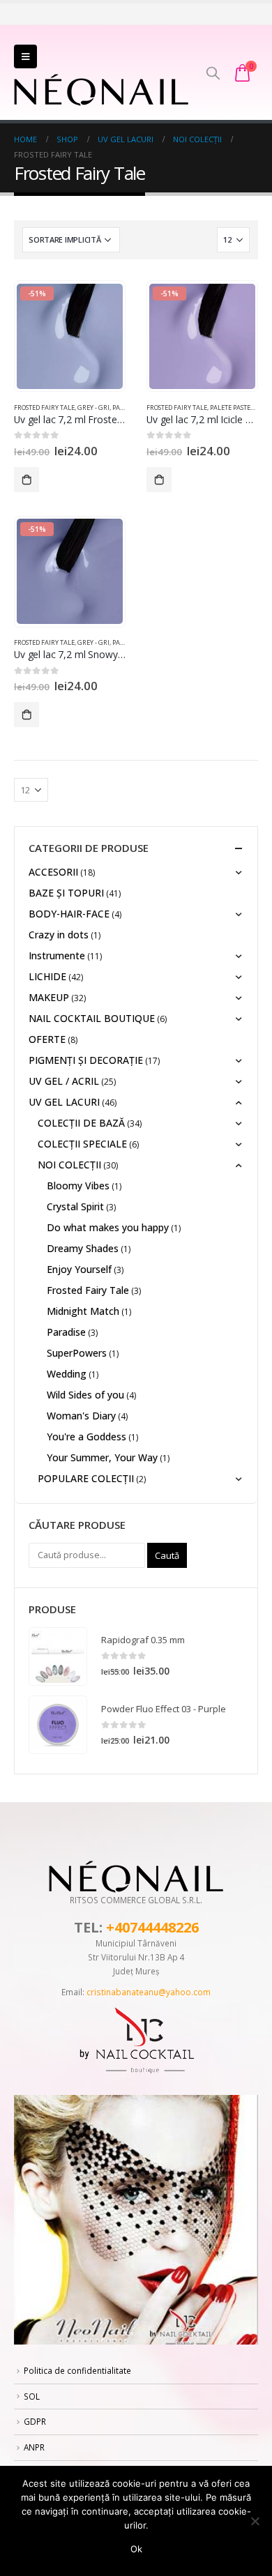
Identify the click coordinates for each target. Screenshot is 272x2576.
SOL (32, 2396)
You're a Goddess (86, 1436)
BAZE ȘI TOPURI (66, 893)
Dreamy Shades (83, 1248)
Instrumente (57, 955)
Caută (167, 1555)
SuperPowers (77, 1353)
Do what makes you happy (108, 1227)
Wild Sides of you (85, 1395)
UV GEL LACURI (64, 1102)
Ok (136, 2549)
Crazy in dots (59, 935)
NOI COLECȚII (69, 1165)
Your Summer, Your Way (102, 1457)
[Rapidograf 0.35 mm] (58, 1656)
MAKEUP (49, 997)
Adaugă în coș (27, 480)
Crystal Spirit (75, 1206)
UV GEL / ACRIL (64, 1081)
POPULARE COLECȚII (86, 1478)
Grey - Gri (93, 407)
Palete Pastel (232, 407)
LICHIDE (47, 976)
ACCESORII (53, 872)
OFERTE (47, 1039)
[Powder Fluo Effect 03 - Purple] (58, 1725)
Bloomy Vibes (78, 1186)
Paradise (66, 1332)
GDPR (35, 2421)
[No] (255, 2521)
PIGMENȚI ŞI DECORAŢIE (86, 1060)
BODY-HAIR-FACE (69, 914)
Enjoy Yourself (79, 1269)
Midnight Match (83, 1311)
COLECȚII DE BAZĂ (81, 1123)
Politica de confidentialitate (77, 2370)
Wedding (67, 1374)
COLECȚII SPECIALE (82, 1144)
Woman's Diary (81, 1416)
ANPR (34, 2447)
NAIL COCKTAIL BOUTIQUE (92, 1018)
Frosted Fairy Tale (44, 407)
